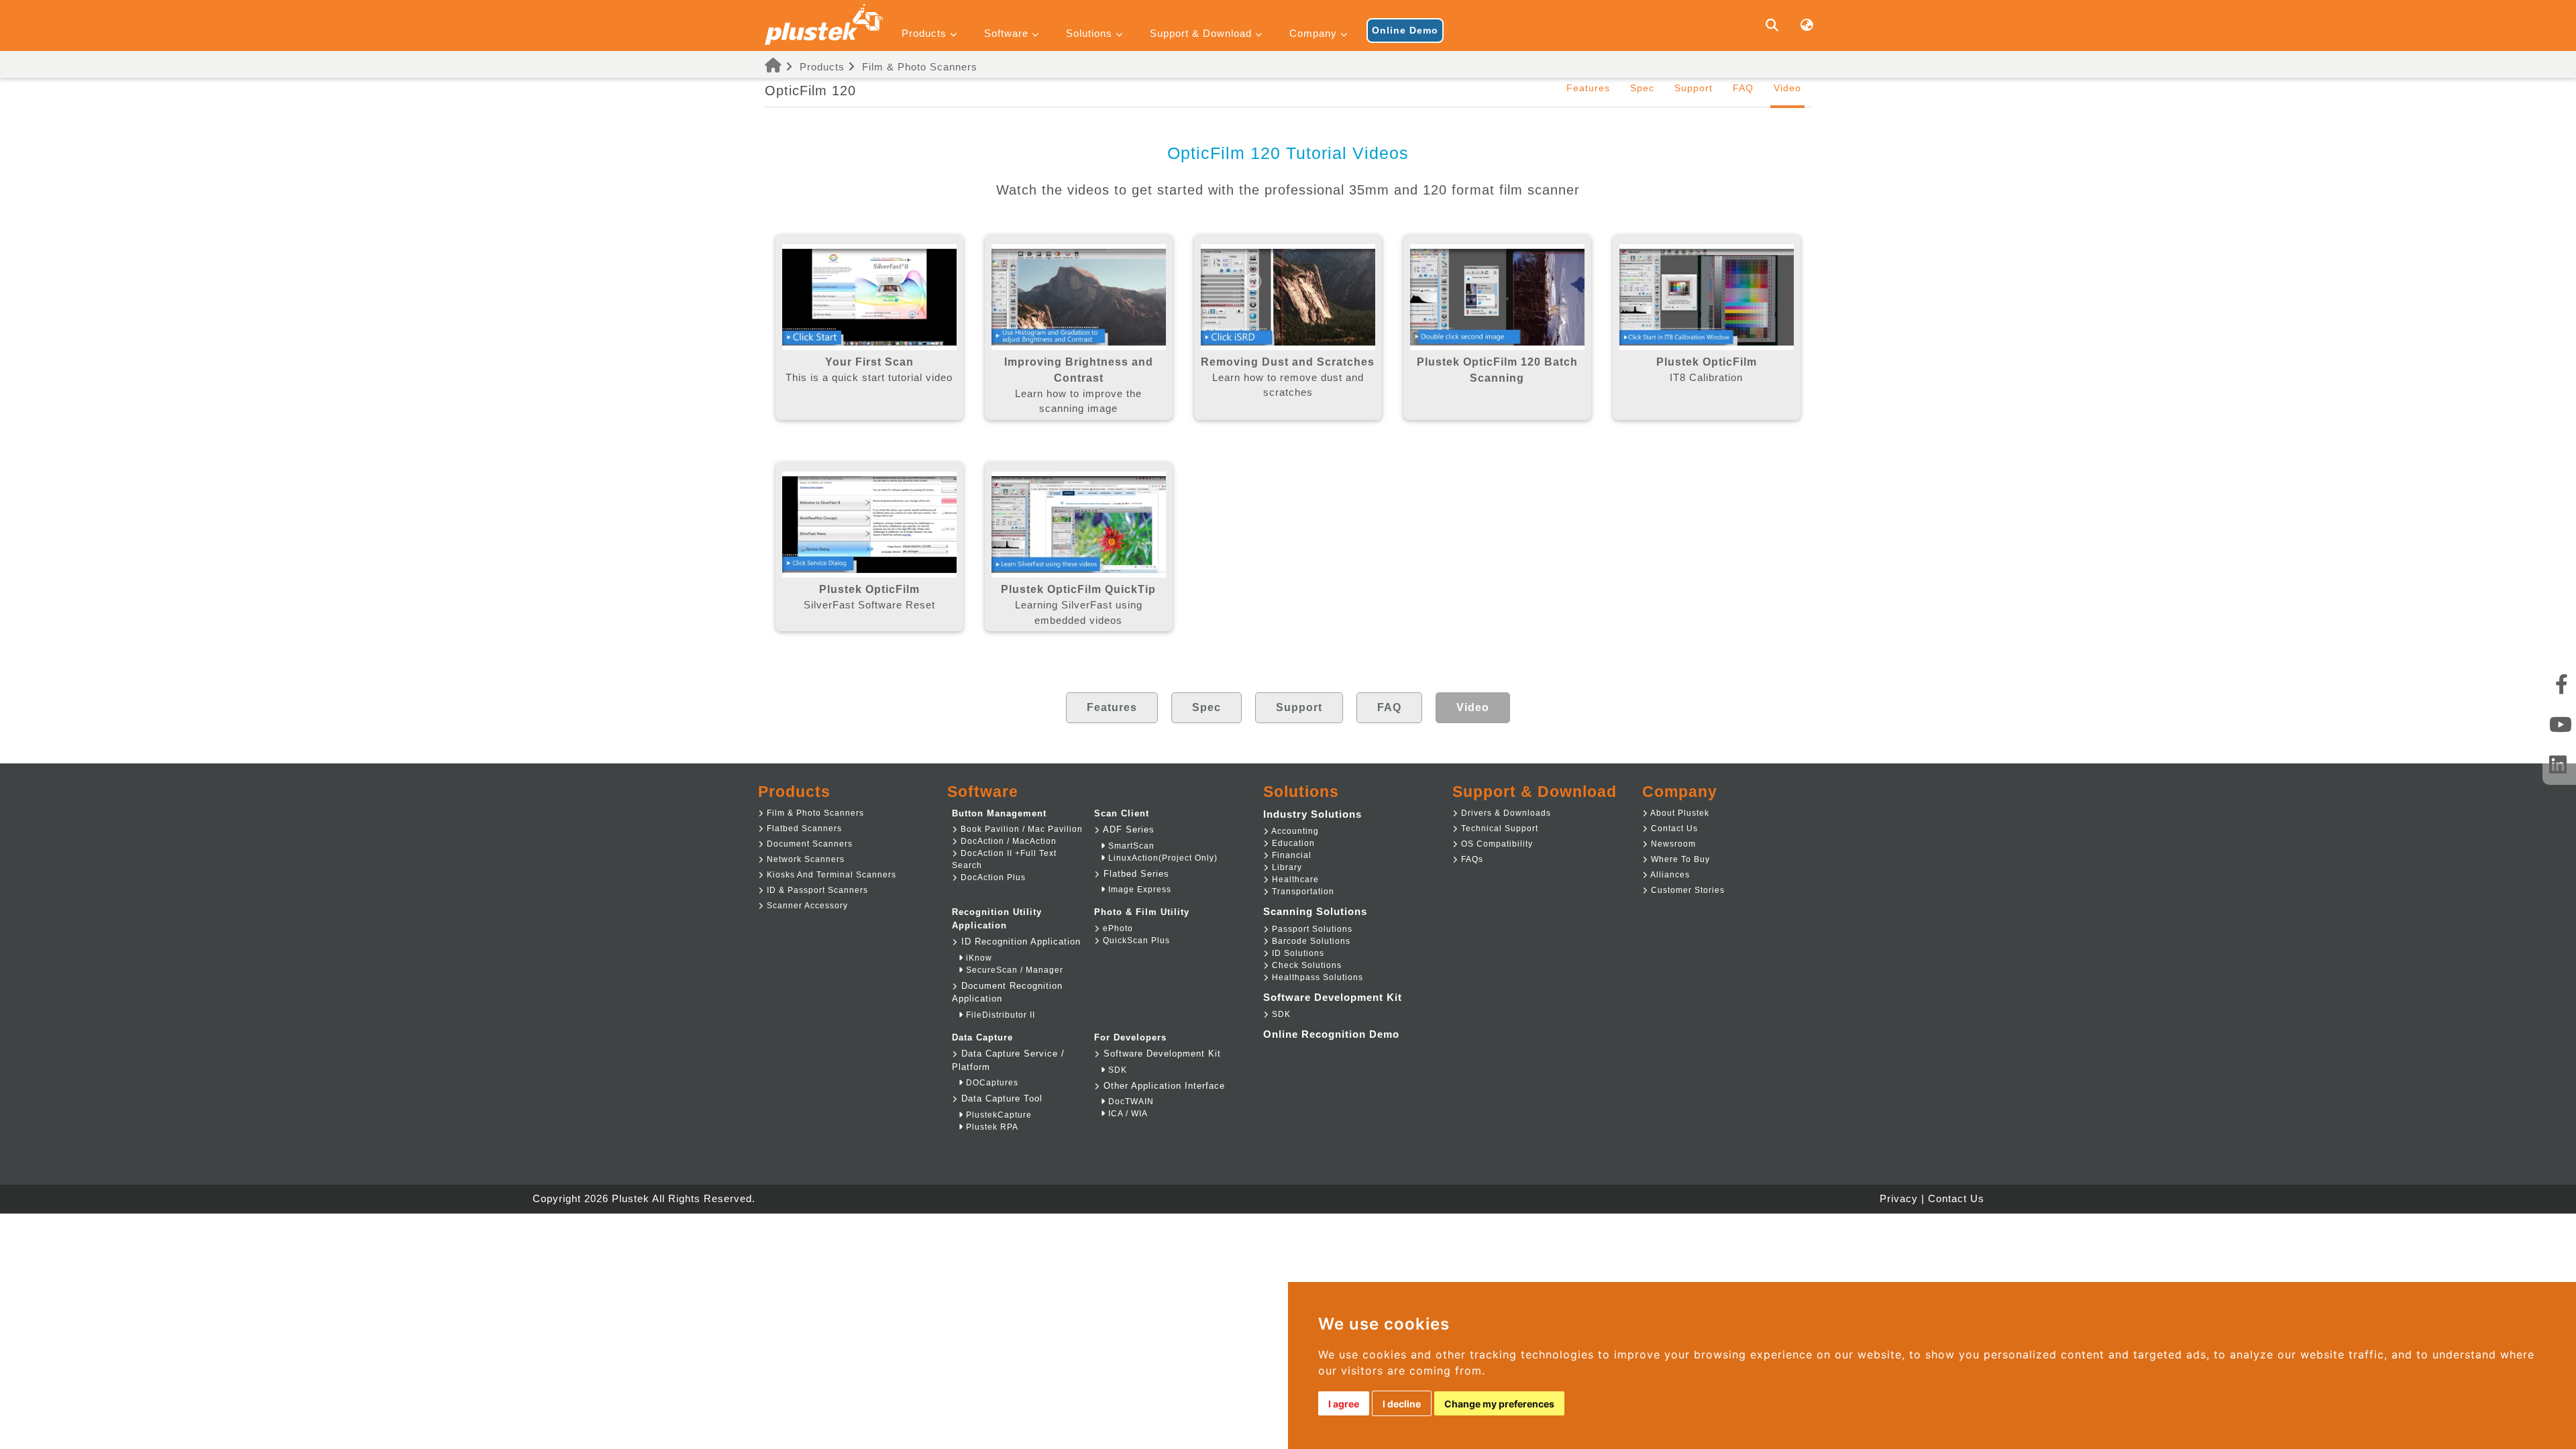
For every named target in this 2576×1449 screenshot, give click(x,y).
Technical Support (1498, 828)
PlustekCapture (998, 1115)
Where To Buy (1679, 859)
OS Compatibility (1496, 844)
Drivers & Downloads (1505, 813)
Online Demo (1405, 30)
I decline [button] (1402, 1404)
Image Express (1138, 890)
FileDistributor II (999, 1015)
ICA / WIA (1127, 1114)
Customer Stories (1686, 890)
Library (1286, 867)
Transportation (1302, 892)
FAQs (1471, 859)
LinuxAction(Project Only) (1162, 858)
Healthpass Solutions (1316, 977)
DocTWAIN (1130, 1102)
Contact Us (1673, 828)
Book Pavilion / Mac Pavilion (1020, 829)
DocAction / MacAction (1007, 841)
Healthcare (1294, 879)
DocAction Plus (992, 877)
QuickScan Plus (1135, 941)
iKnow (978, 958)
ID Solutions (1297, 953)
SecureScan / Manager (1013, 970)
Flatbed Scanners (803, 828)
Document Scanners (808, 844)
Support (1694, 88)
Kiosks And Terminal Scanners (830, 875)
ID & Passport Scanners (816, 890)
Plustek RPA (991, 1127)
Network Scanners (804, 859)
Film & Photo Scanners (920, 67)
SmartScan (1130, 846)
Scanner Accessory (806, 906)
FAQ (1743, 88)
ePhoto (1117, 928)
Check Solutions (1305, 965)
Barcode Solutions (1310, 941)
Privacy (1899, 1198)
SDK (1116, 1070)
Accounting (1294, 831)
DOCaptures (991, 1083)
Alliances (1669, 875)
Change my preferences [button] (1499, 1404)
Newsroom (1672, 844)
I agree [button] (1344, 1404)
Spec (1642, 88)
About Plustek (1679, 813)
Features (1588, 88)
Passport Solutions (1311, 929)
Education (1292, 843)
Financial (1290, 855)
